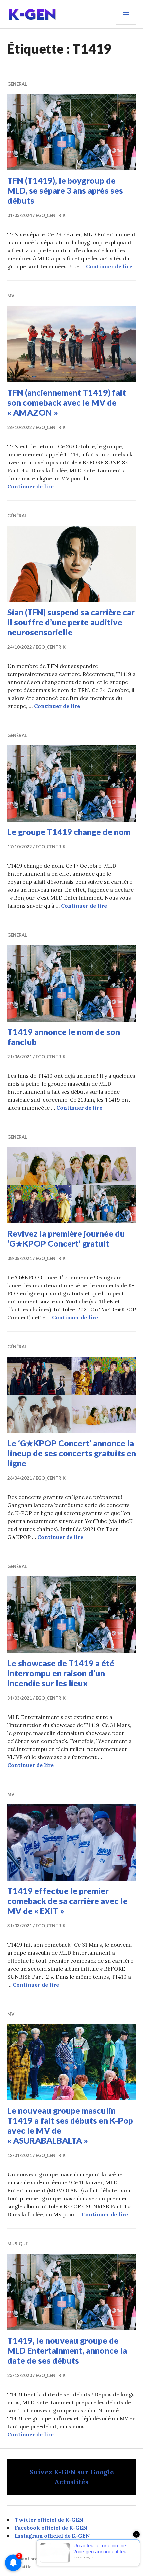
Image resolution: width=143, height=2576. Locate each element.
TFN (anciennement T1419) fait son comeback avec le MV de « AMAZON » (67, 402)
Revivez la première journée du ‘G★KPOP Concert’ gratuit (66, 1238)
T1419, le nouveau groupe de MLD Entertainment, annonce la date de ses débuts (67, 2350)
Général (17, 84)
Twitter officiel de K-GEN (49, 2520)
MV (11, 296)
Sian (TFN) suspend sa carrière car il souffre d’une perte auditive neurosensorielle (71, 622)
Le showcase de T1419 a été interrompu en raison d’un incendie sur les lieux (61, 1673)
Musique (18, 2244)
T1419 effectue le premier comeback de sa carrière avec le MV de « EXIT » (68, 1901)
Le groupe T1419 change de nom (69, 832)
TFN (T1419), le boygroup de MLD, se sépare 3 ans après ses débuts (65, 190)
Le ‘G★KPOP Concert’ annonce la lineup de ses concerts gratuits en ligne (72, 1453)
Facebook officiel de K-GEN (51, 2528)
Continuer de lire (109, 266)
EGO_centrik (51, 215)
